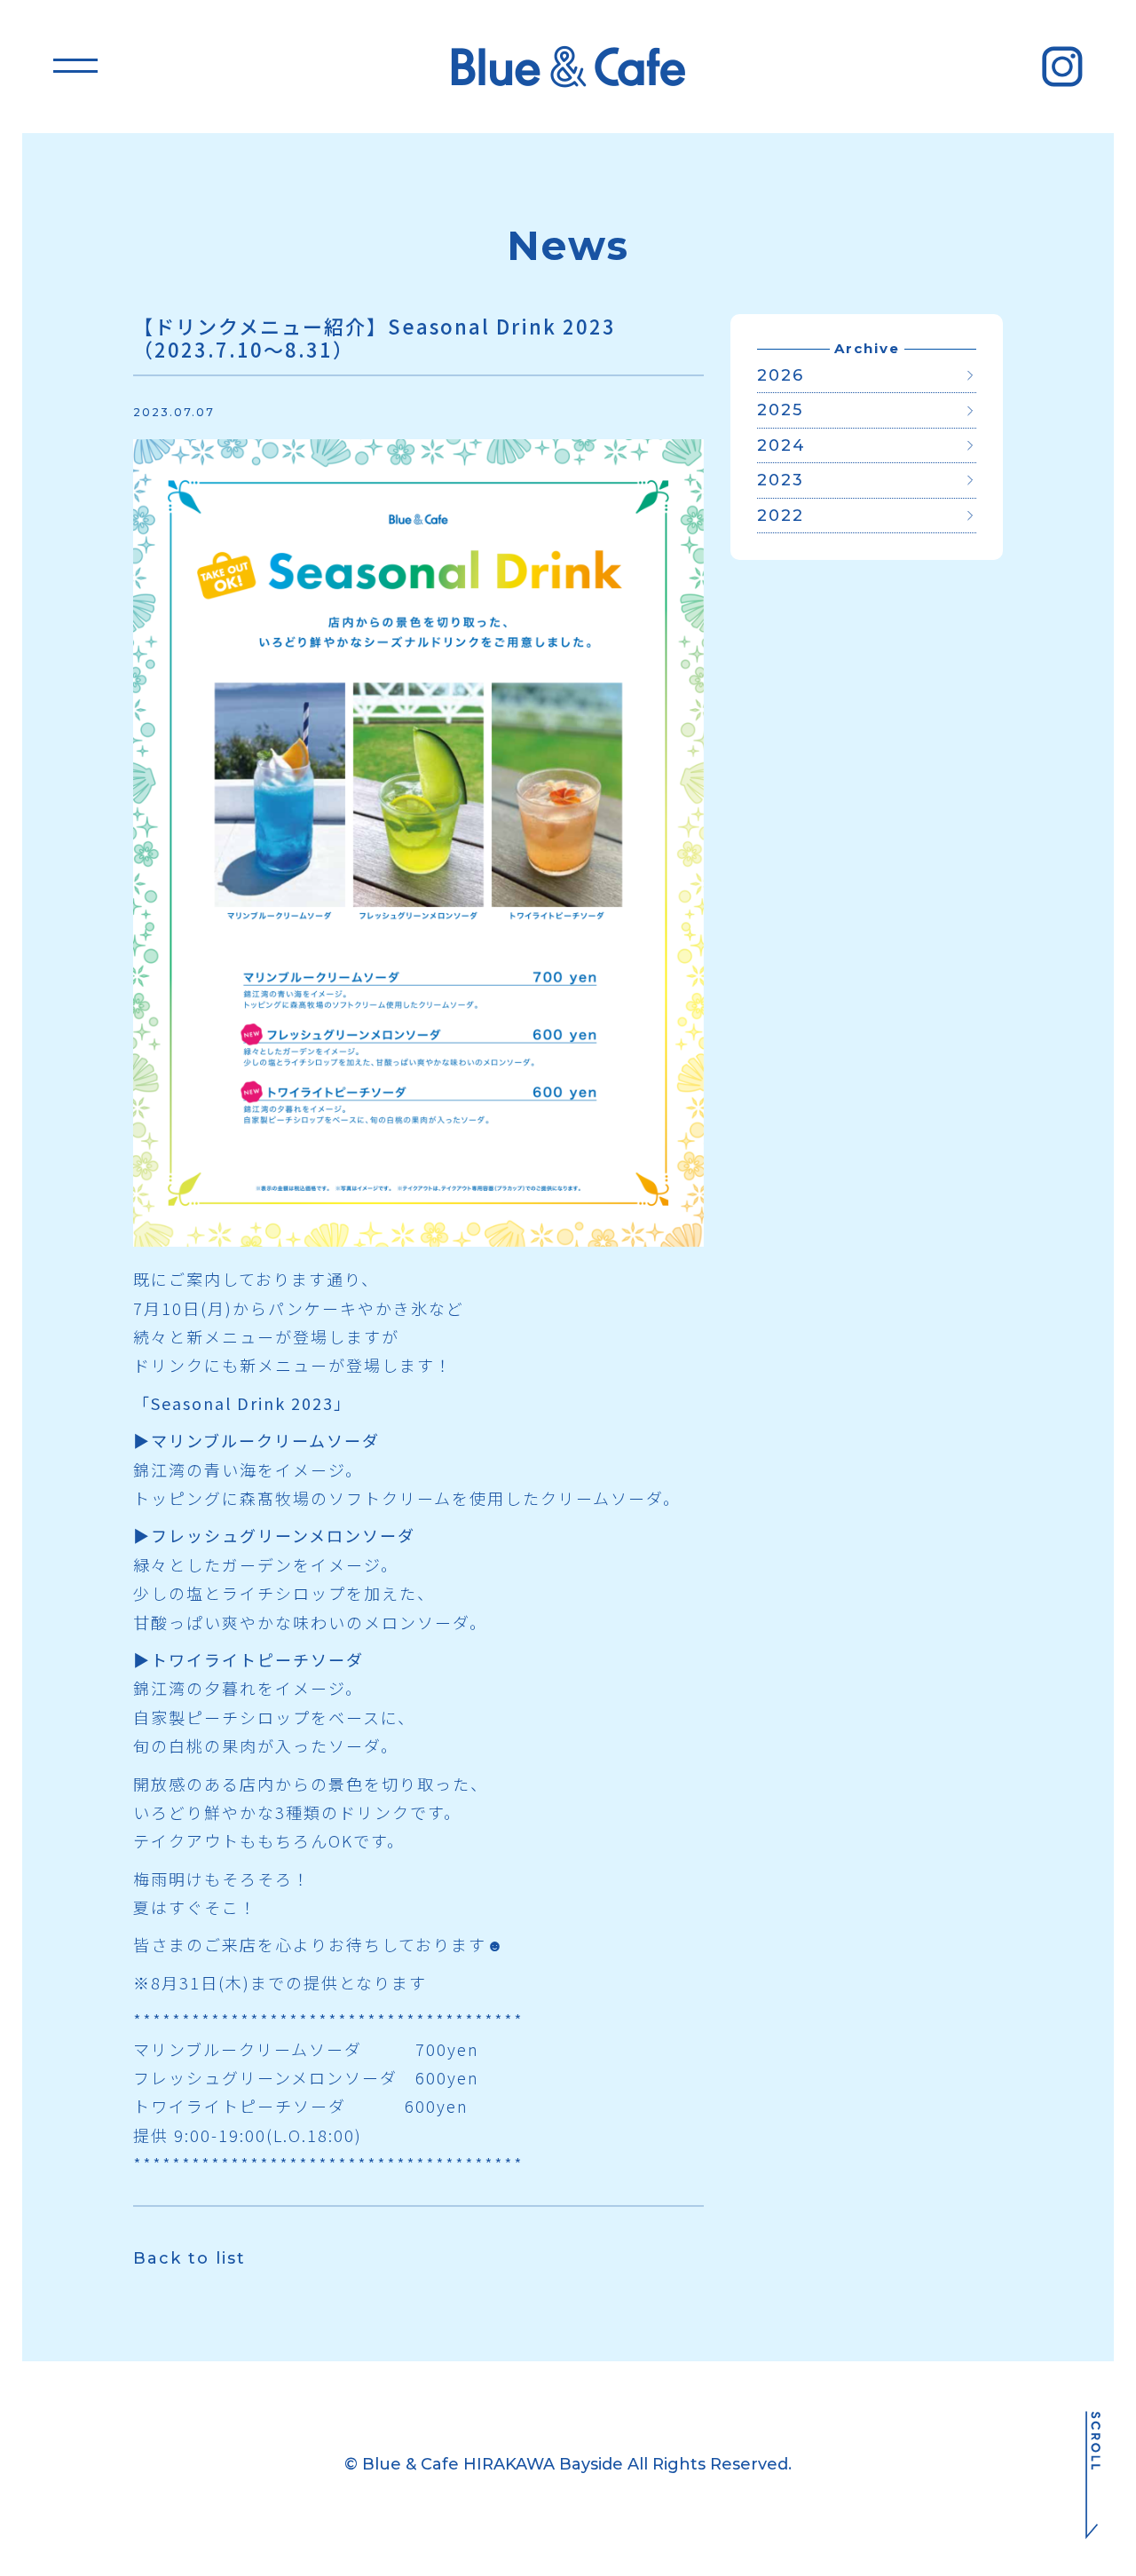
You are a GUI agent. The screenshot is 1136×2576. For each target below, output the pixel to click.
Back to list (189, 2258)
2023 (781, 480)
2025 (780, 410)
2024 (781, 445)
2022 (781, 516)
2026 (781, 375)
